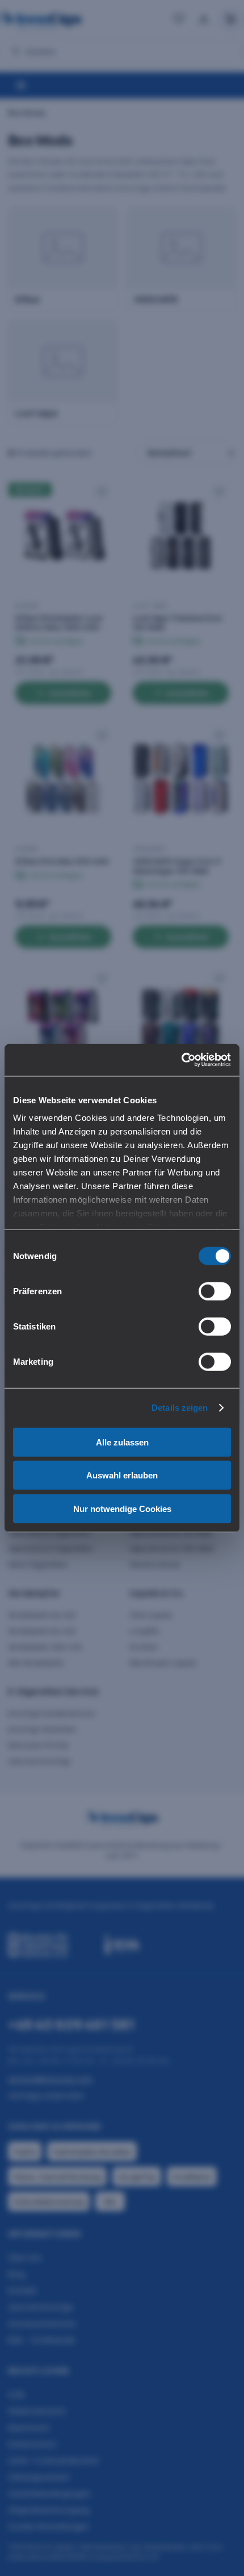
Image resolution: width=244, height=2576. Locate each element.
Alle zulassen (122, 1442)
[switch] (215, 1291)
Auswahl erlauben (122, 1475)
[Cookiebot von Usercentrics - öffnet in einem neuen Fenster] (181, 1060)
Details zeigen (180, 1408)
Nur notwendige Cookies (122, 1508)
